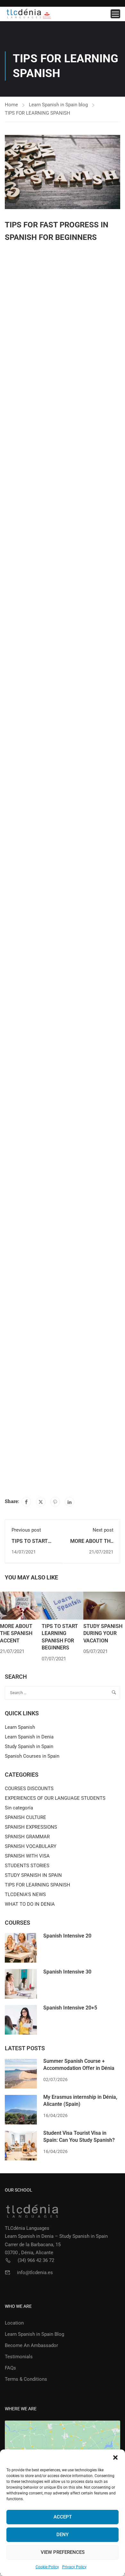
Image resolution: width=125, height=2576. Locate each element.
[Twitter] (41, 1502)
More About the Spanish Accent (16, 1633)
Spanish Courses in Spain (32, 1756)
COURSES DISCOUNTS (29, 1789)
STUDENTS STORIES (27, 1866)
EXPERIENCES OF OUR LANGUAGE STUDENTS (55, 1798)
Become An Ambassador (31, 2345)
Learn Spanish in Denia (29, 1737)
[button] (115, 2457)
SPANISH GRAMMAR (27, 1837)
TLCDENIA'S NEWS (25, 1895)
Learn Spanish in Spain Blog (34, 2334)
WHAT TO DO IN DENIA (30, 1904)
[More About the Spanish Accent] (21, 1605)
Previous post (26, 1530)
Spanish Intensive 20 (67, 1936)
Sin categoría (19, 1808)
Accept (63, 2517)
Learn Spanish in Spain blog (58, 105)
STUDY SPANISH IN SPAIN (33, 1875)
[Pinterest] (55, 1502)
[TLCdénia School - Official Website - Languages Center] (29, 14)
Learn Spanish (20, 1727)
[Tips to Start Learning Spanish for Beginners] (63, 1605)
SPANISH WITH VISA (27, 1856)
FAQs (10, 2368)
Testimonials (19, 2357)
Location (14, 2323)
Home (11, 105)
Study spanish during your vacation (103, 1633)
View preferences (63, 2552)
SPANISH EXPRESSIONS (31, 1827)
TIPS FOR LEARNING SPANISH (37, 113)
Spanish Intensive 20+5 (70, 2008)
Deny (63, 2535)
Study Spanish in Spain (29, 1746)
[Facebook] (26, 1502)
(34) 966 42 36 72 (36, 2260)
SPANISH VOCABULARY (31, 1846)
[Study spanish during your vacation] (104, 1605)
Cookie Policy (47, 2567)
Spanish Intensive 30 (67, 1972)
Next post (103, 1530)
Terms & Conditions (26, 2379)
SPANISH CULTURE (25, 1817)
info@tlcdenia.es (35, 2273)
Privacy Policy (74, 2567)
